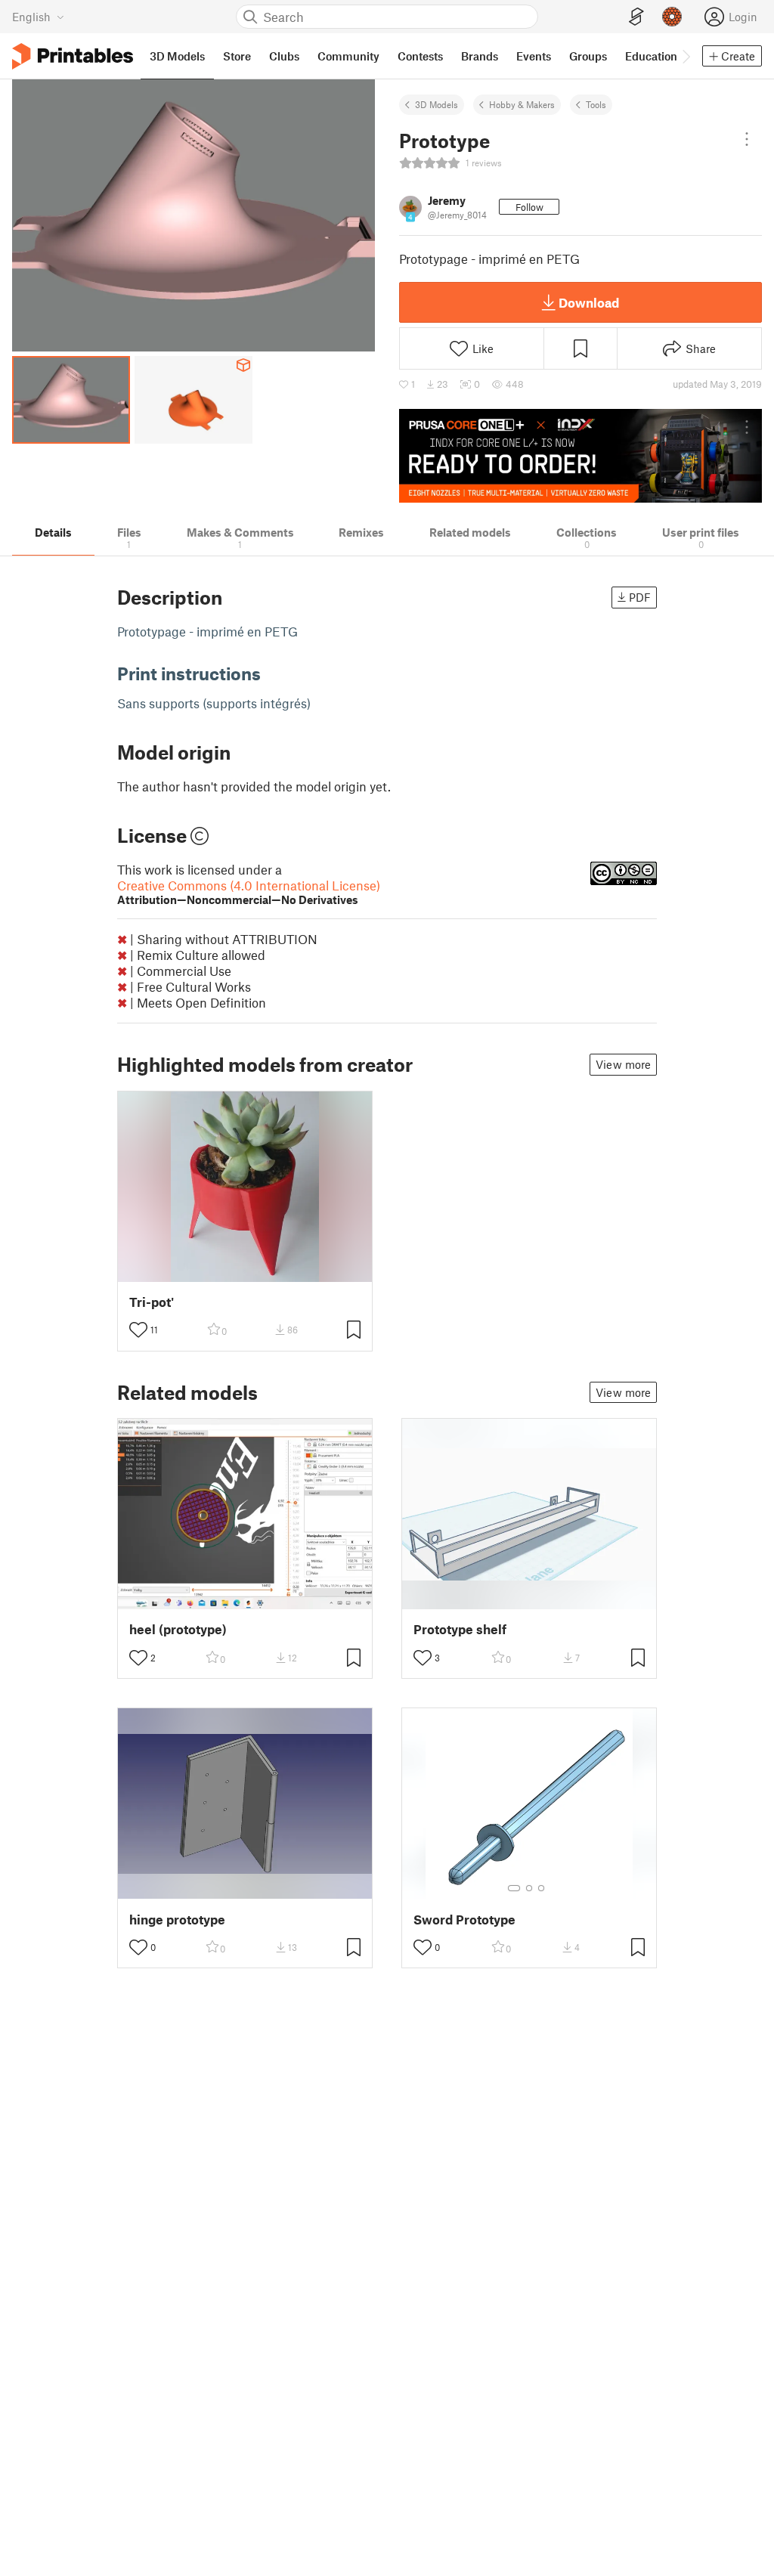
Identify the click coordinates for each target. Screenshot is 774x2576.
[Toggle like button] (138, 1330)
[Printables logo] (73, 56)
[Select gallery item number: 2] (529, 1888)
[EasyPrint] (636, 17)
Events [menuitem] (534, 56)
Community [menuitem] (348, 56)
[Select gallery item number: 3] (541, 1888)
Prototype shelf (460, 1629)
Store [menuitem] (237, 56)
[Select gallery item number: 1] (514, 1888)
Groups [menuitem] (588, 56)
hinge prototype (177, 1920)
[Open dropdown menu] (747, 139)
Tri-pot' (152, 1302)
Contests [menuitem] (420, 56)
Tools (596, 104)
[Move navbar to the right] (686, 56)
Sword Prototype (464, 1920)
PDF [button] (640, 597)
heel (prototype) (178, 1629)
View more (623, 1064)
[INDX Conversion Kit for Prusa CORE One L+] (580, 456)
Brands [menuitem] (480, 56)
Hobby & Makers (522, 104)
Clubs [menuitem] (284, 56)
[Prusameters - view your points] (672, 17)
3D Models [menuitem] (177, 56)
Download (589, 302)
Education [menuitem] (651, 56)
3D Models (437, 104)
